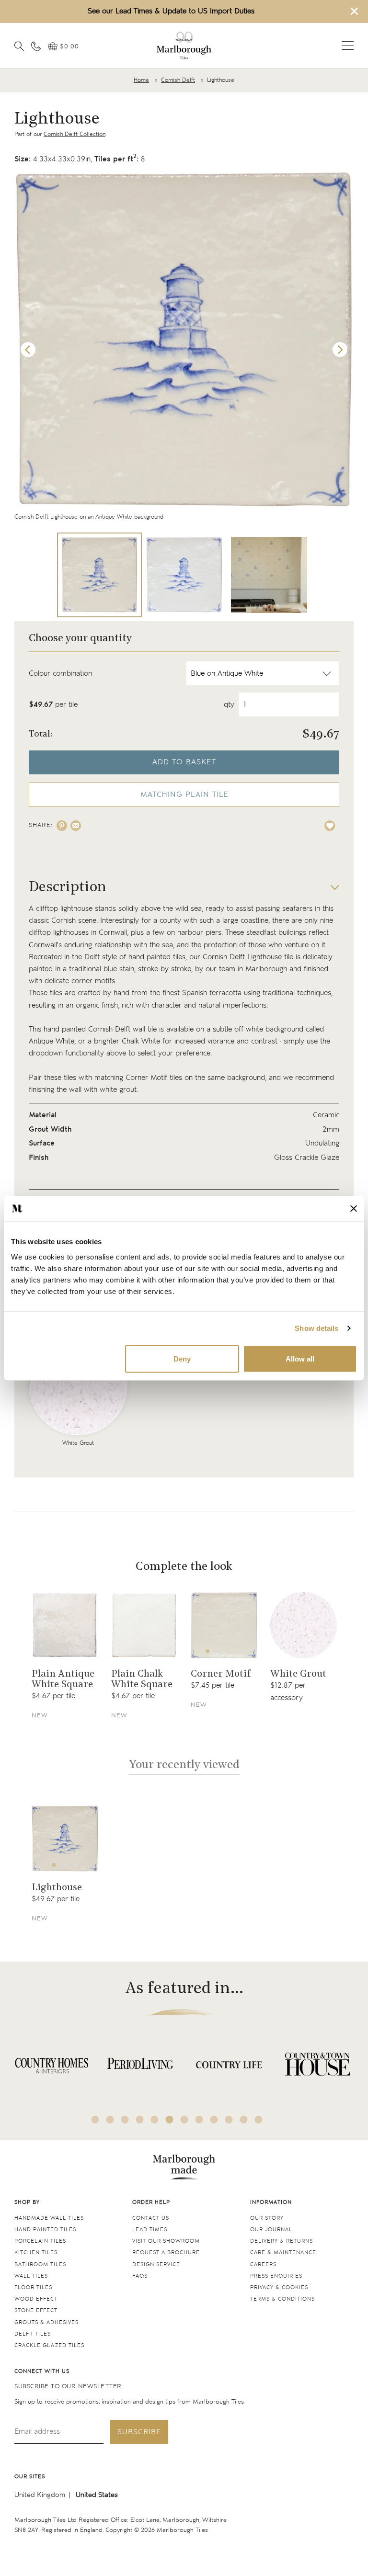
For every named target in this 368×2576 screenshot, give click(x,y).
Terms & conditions (282, 2299)
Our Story (267, 2218)
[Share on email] (76, 826)
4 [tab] (241, 1651)
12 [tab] (259, 2120)
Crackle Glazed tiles (49, 2345)
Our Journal (271, 2230)
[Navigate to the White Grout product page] (304, 1625)
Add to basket (184, 762)
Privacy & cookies (279, 2287)
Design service (156, 2264)
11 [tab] (244, 2120)
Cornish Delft (178, 80)
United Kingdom (40, 2495)
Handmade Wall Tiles (49, 2218)
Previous (28, 350)
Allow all (300, 1358)
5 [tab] (155, 2120)
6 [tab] (170, 2120)
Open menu (348, 45)
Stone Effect (36, 2310)
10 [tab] (229, 2120)
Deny (182, 1358)
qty (229, 705)
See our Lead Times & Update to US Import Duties (171, 11)
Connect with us (42, 2371)
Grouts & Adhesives (46, 2322)
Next (340, 350)
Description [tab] (68, 888)
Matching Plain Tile (184, 795)
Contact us (151, 2218)
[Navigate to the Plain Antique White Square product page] (65, 1625)
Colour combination (60, 674)
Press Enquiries (276, 2276)
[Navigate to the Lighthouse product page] (65, 1839)
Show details (316, 1328)
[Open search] (19, 46)
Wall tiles (31, 2276)
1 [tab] (207, 1651)
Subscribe (139, 2432)
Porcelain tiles (40, 2241)
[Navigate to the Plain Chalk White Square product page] (144, 1625)
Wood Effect (36, 2299)
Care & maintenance (283, 2253)
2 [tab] (218, 1651)
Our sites (30, 2477)
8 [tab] (199, 2120)
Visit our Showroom (166, 2241)
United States (97, 2495)
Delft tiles (33, 2334)
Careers (263, 2264)
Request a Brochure (166, 2253)
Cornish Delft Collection (75, 134)
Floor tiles (33, 2287)
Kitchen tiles (36, 2253)
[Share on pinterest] (62, 826)
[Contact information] (36, 46)
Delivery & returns (282, 2241)
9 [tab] (214, 2120)
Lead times (150, 2230)
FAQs (140, 2276)
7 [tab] (184, 2120)
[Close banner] (354, 1208)
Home (141, 80)
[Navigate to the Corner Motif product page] (224, 1625)
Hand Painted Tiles (45, 2230)
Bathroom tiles (40, 2264)
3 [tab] (230, 1651)
